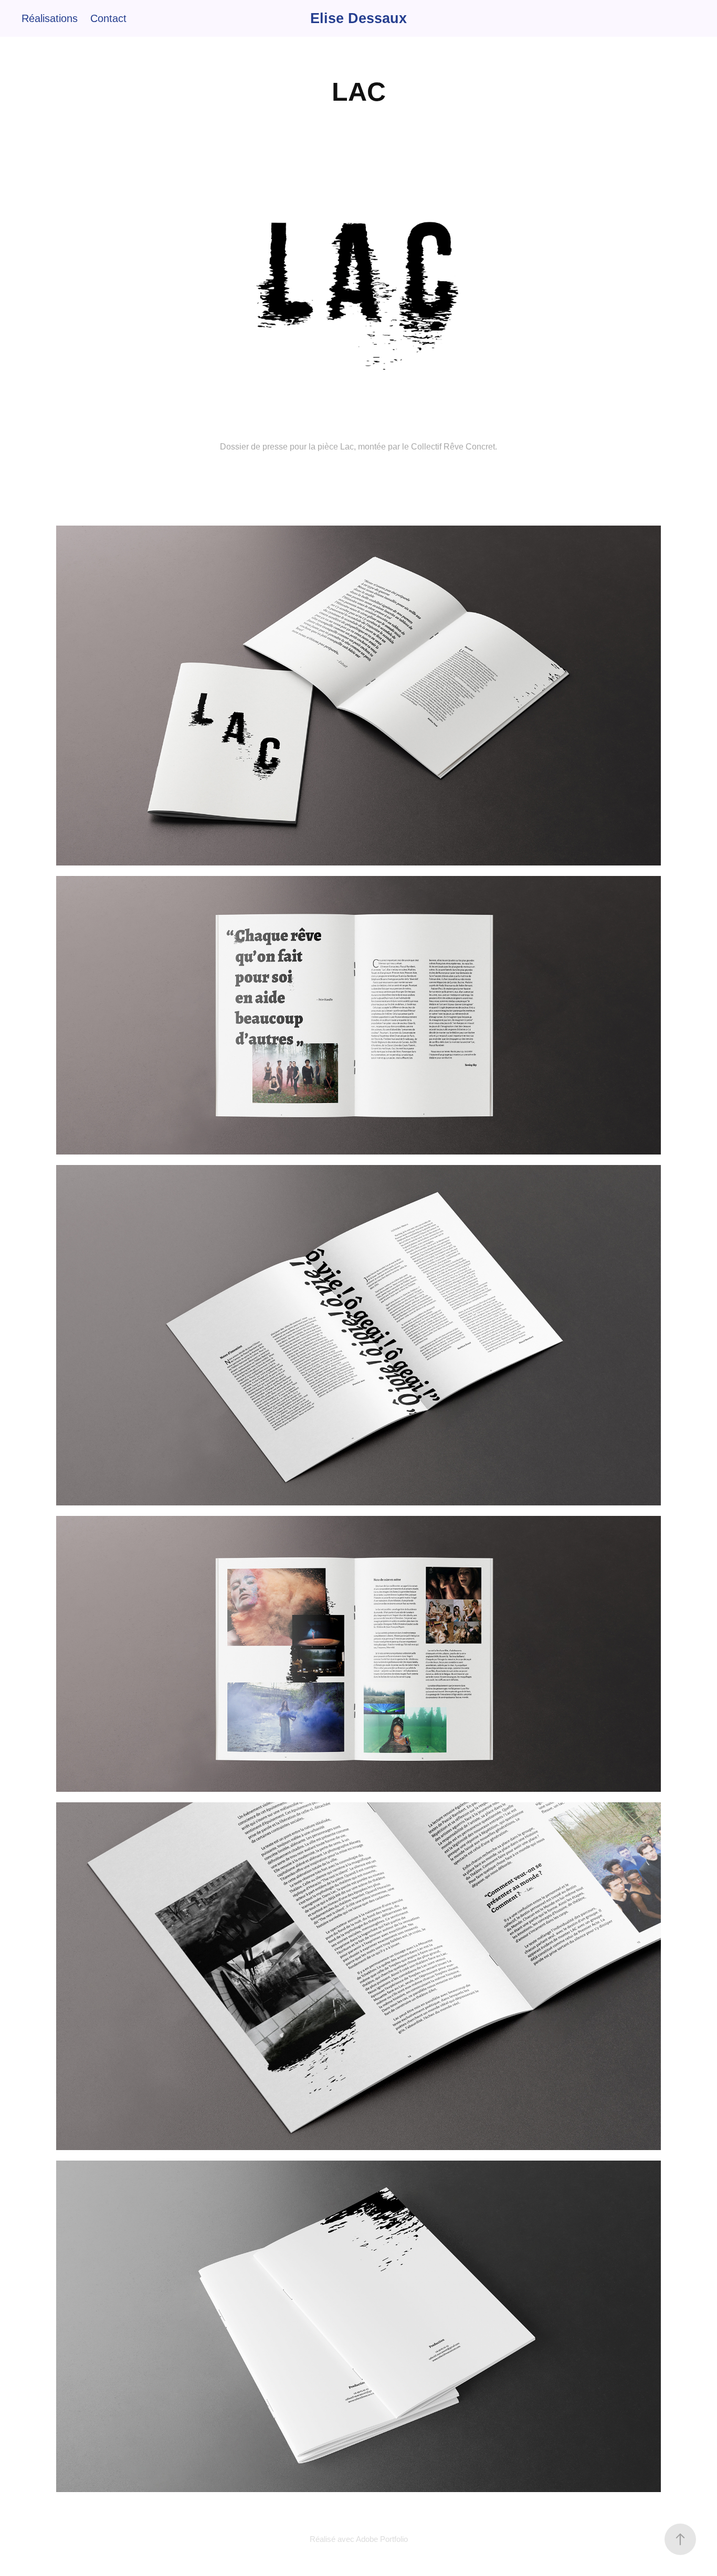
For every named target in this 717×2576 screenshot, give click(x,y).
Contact (108, 18)
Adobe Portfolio (382, 2539)
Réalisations (50, 18)
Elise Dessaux (358, 18)
